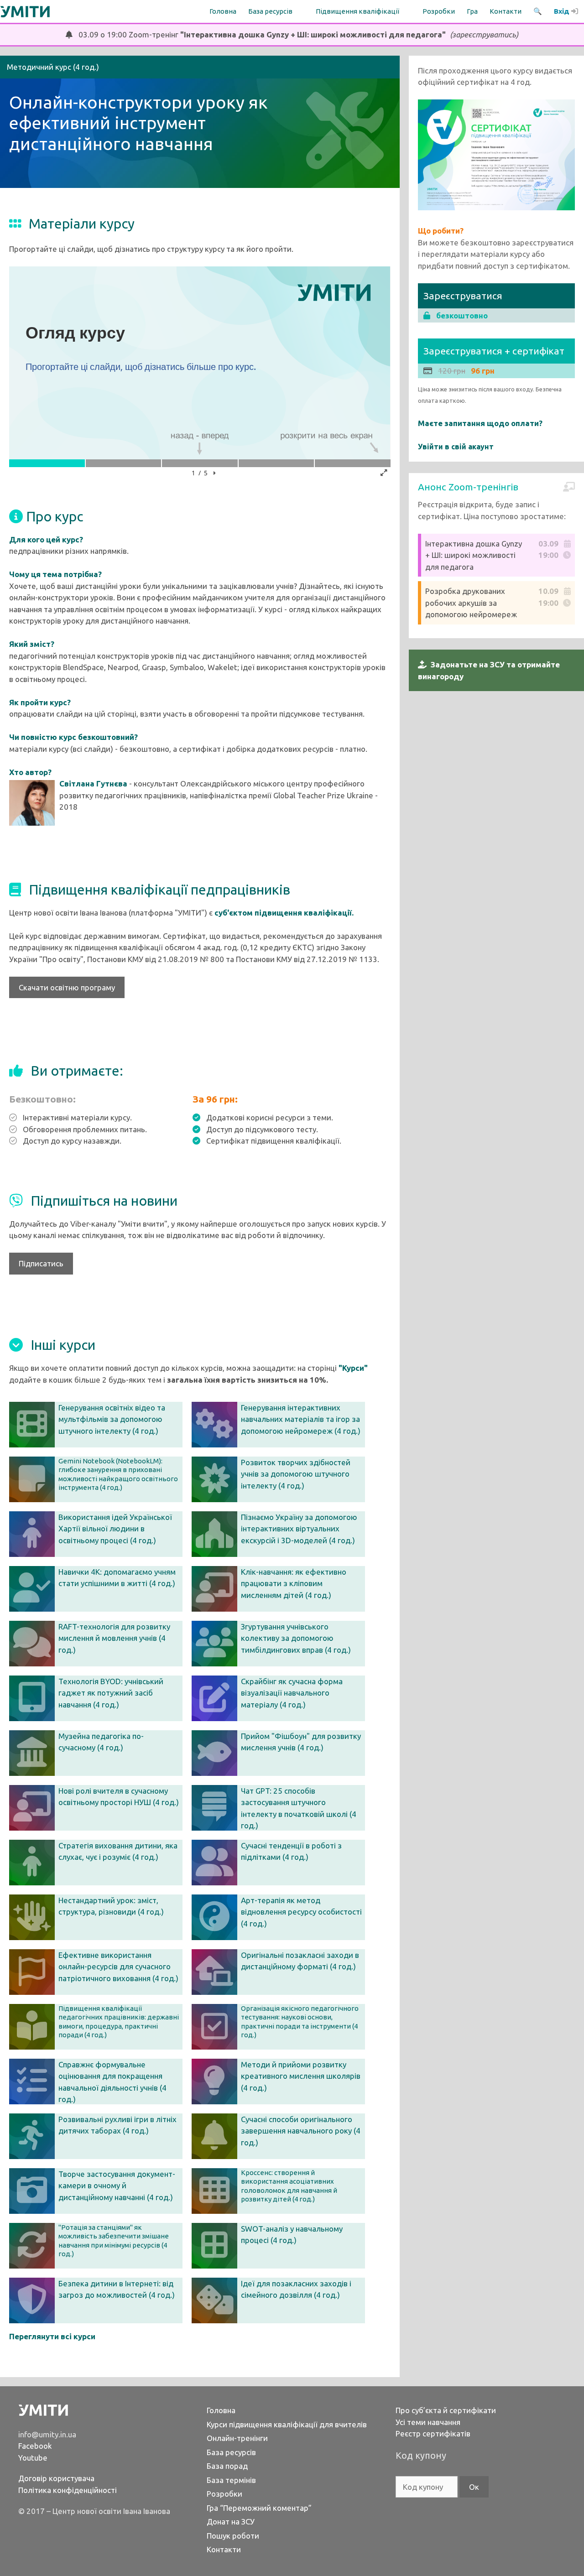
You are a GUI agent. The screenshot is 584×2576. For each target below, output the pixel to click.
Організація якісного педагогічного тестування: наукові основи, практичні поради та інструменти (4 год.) (300, 2022)
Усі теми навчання (428, 2422)
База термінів (231, 2480)
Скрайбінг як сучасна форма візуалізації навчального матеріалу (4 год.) (292, 1693)
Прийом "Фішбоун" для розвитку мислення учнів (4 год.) (301, 1742)
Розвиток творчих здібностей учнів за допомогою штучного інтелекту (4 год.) (296, 1474)
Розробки (439, 11)
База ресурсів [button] (270, 11)
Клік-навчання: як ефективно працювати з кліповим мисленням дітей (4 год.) (294, 1583)
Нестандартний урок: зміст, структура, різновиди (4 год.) (111, 1906)
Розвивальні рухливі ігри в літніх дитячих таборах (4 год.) (117, 2125)
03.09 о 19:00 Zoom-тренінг (295, 34)
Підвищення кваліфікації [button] (357, 11)
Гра (472, 11)
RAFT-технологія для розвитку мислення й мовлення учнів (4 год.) (114, 1638)
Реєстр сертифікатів (433, 2433)
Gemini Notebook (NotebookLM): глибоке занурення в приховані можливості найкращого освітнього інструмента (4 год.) (118, 1474)
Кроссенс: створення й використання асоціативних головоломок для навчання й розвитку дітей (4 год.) (289, 2186)
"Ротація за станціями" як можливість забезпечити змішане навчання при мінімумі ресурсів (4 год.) (114, 2241)
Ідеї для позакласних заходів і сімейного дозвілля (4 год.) (296, 2289)
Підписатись (41, 1263)
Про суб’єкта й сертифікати (446, 2410)
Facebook (35, 2446)
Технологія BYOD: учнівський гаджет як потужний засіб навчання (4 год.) (111, 1693)
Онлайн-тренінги (237, 2438)
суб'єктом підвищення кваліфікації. (284, 913)
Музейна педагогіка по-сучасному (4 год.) (101, 1742)
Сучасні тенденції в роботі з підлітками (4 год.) (291, 1851)
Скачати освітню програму (67, 987)
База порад (227, 2466)
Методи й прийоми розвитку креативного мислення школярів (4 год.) (301, 2076)
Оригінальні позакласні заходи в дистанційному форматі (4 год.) (300, 1961)
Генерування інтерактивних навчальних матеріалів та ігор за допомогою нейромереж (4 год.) (301, 1419)
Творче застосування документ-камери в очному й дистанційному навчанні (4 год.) (117, 2186)
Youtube (33, 2458)
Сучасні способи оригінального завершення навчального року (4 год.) (301, 2131)
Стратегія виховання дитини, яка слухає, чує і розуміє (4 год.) (118, 1851)
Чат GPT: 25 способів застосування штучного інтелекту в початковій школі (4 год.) (299, 1808)
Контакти (506, 11)
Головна (223, 11)
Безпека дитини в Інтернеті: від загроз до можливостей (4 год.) (117, 2289)
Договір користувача (56, 2478)
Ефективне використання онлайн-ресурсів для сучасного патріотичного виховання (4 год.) (118, 1967)
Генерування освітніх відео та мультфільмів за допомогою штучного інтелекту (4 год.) (112, 1419)
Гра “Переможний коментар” (259, 2508)
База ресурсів (231, 2452)
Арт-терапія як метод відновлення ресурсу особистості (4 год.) (301, 1912)
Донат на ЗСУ (231, 2521)
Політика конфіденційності (68, 2490)
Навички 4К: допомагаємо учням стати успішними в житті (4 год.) (117, 1578)
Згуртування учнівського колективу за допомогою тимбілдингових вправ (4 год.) (296, 1638)
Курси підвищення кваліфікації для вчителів (287, 2424)
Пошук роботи (233, 2536)
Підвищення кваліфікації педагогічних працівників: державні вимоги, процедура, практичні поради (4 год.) (119, 2022)
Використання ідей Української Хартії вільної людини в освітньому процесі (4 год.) (115, 1529)
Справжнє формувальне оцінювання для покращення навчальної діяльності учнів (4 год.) (112, 2082)
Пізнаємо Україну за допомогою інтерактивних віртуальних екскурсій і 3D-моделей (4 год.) (299, 1529)
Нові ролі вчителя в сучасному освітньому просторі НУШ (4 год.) (119, 1797)
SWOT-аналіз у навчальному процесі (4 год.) (292, 2235)
